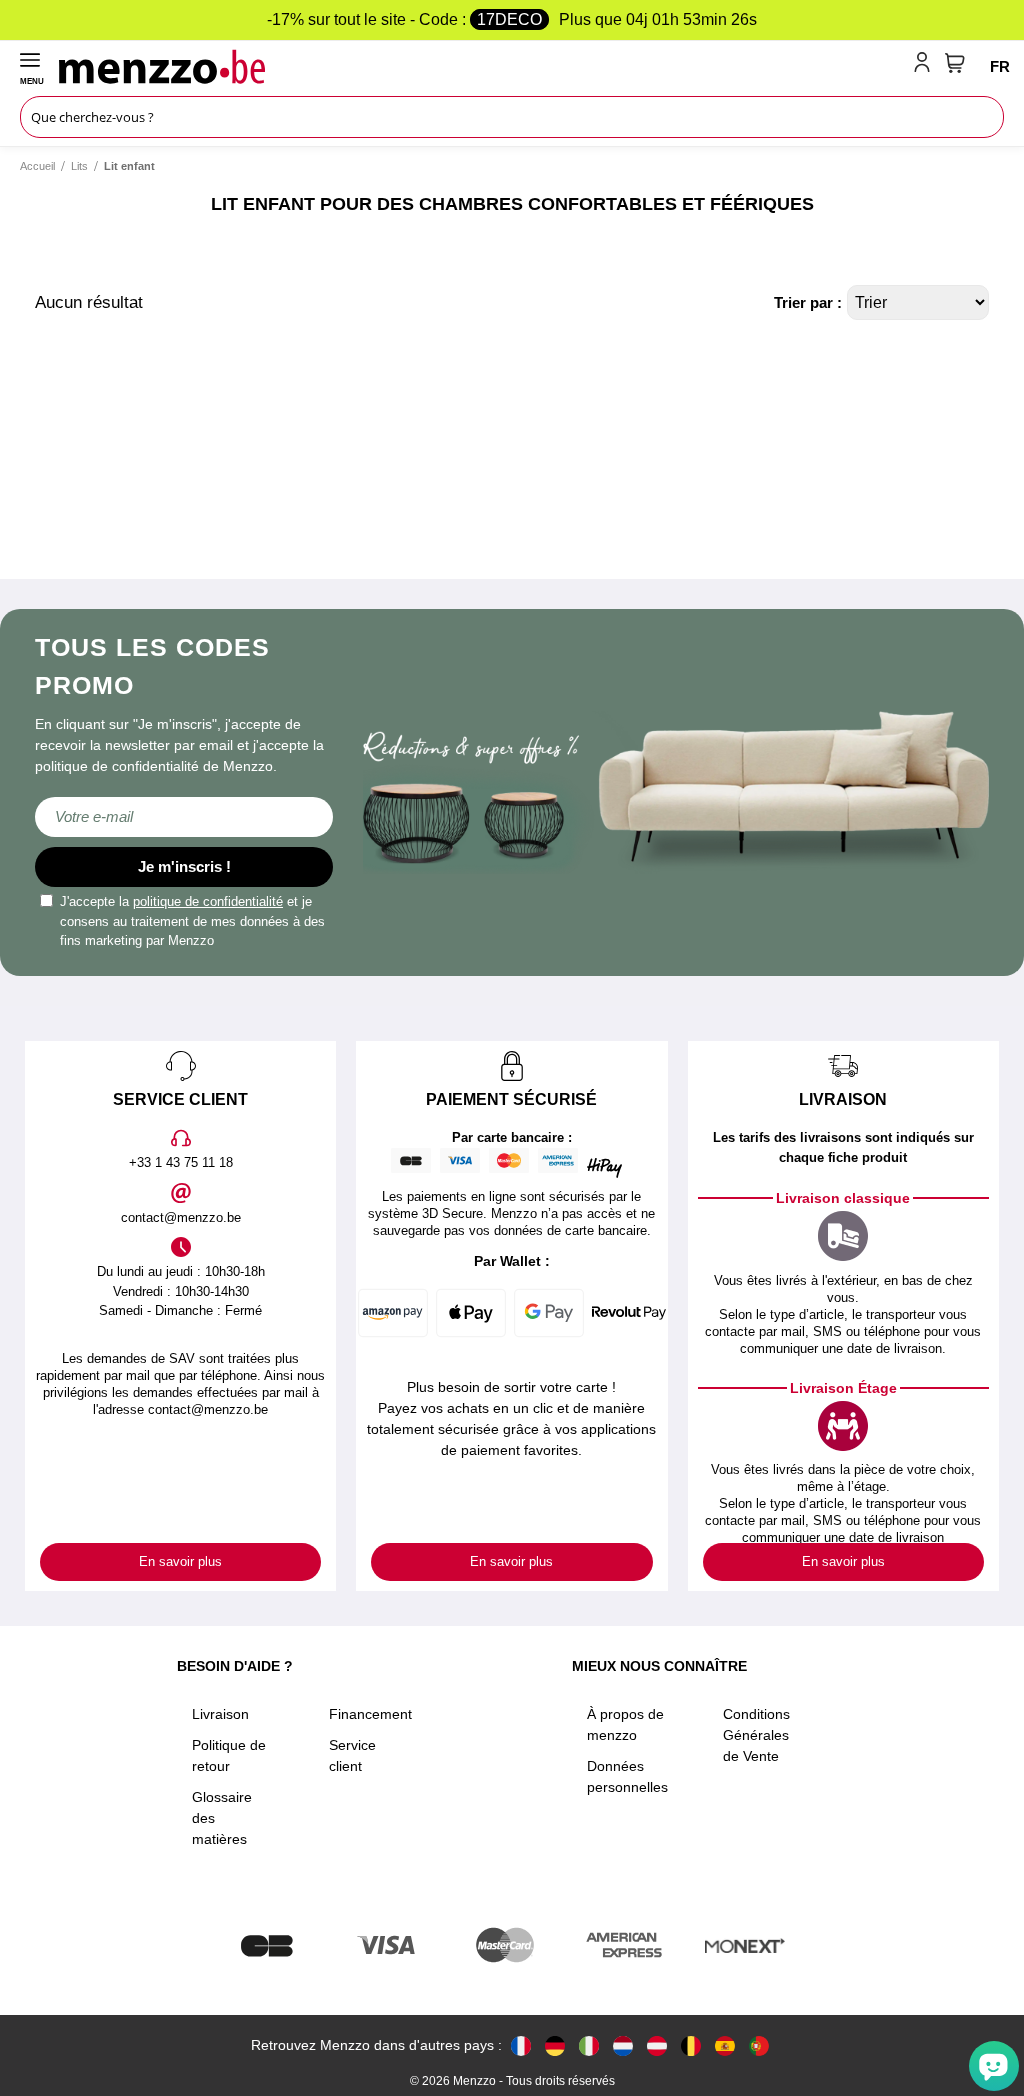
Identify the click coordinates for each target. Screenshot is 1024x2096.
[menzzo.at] (657, 2045)
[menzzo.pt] (759, 2045)
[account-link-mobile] (926, 66)
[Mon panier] (955, 63)
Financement (370, 1714)
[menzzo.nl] (623, 2045)
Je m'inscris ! (184, 866)
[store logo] (482, 66)
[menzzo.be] (691, 2045)
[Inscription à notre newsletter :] (184, 817)
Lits (79, 166)
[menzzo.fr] (521, 2045)
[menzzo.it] (589, 2045)
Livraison (220, 1714)
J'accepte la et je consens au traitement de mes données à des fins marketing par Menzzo (192, 921)
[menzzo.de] (555, 2045)
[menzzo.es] (725, 2045)
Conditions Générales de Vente (756, 1735)
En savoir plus (180, 1561)
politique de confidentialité (208, 901)
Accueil (37, 166)
